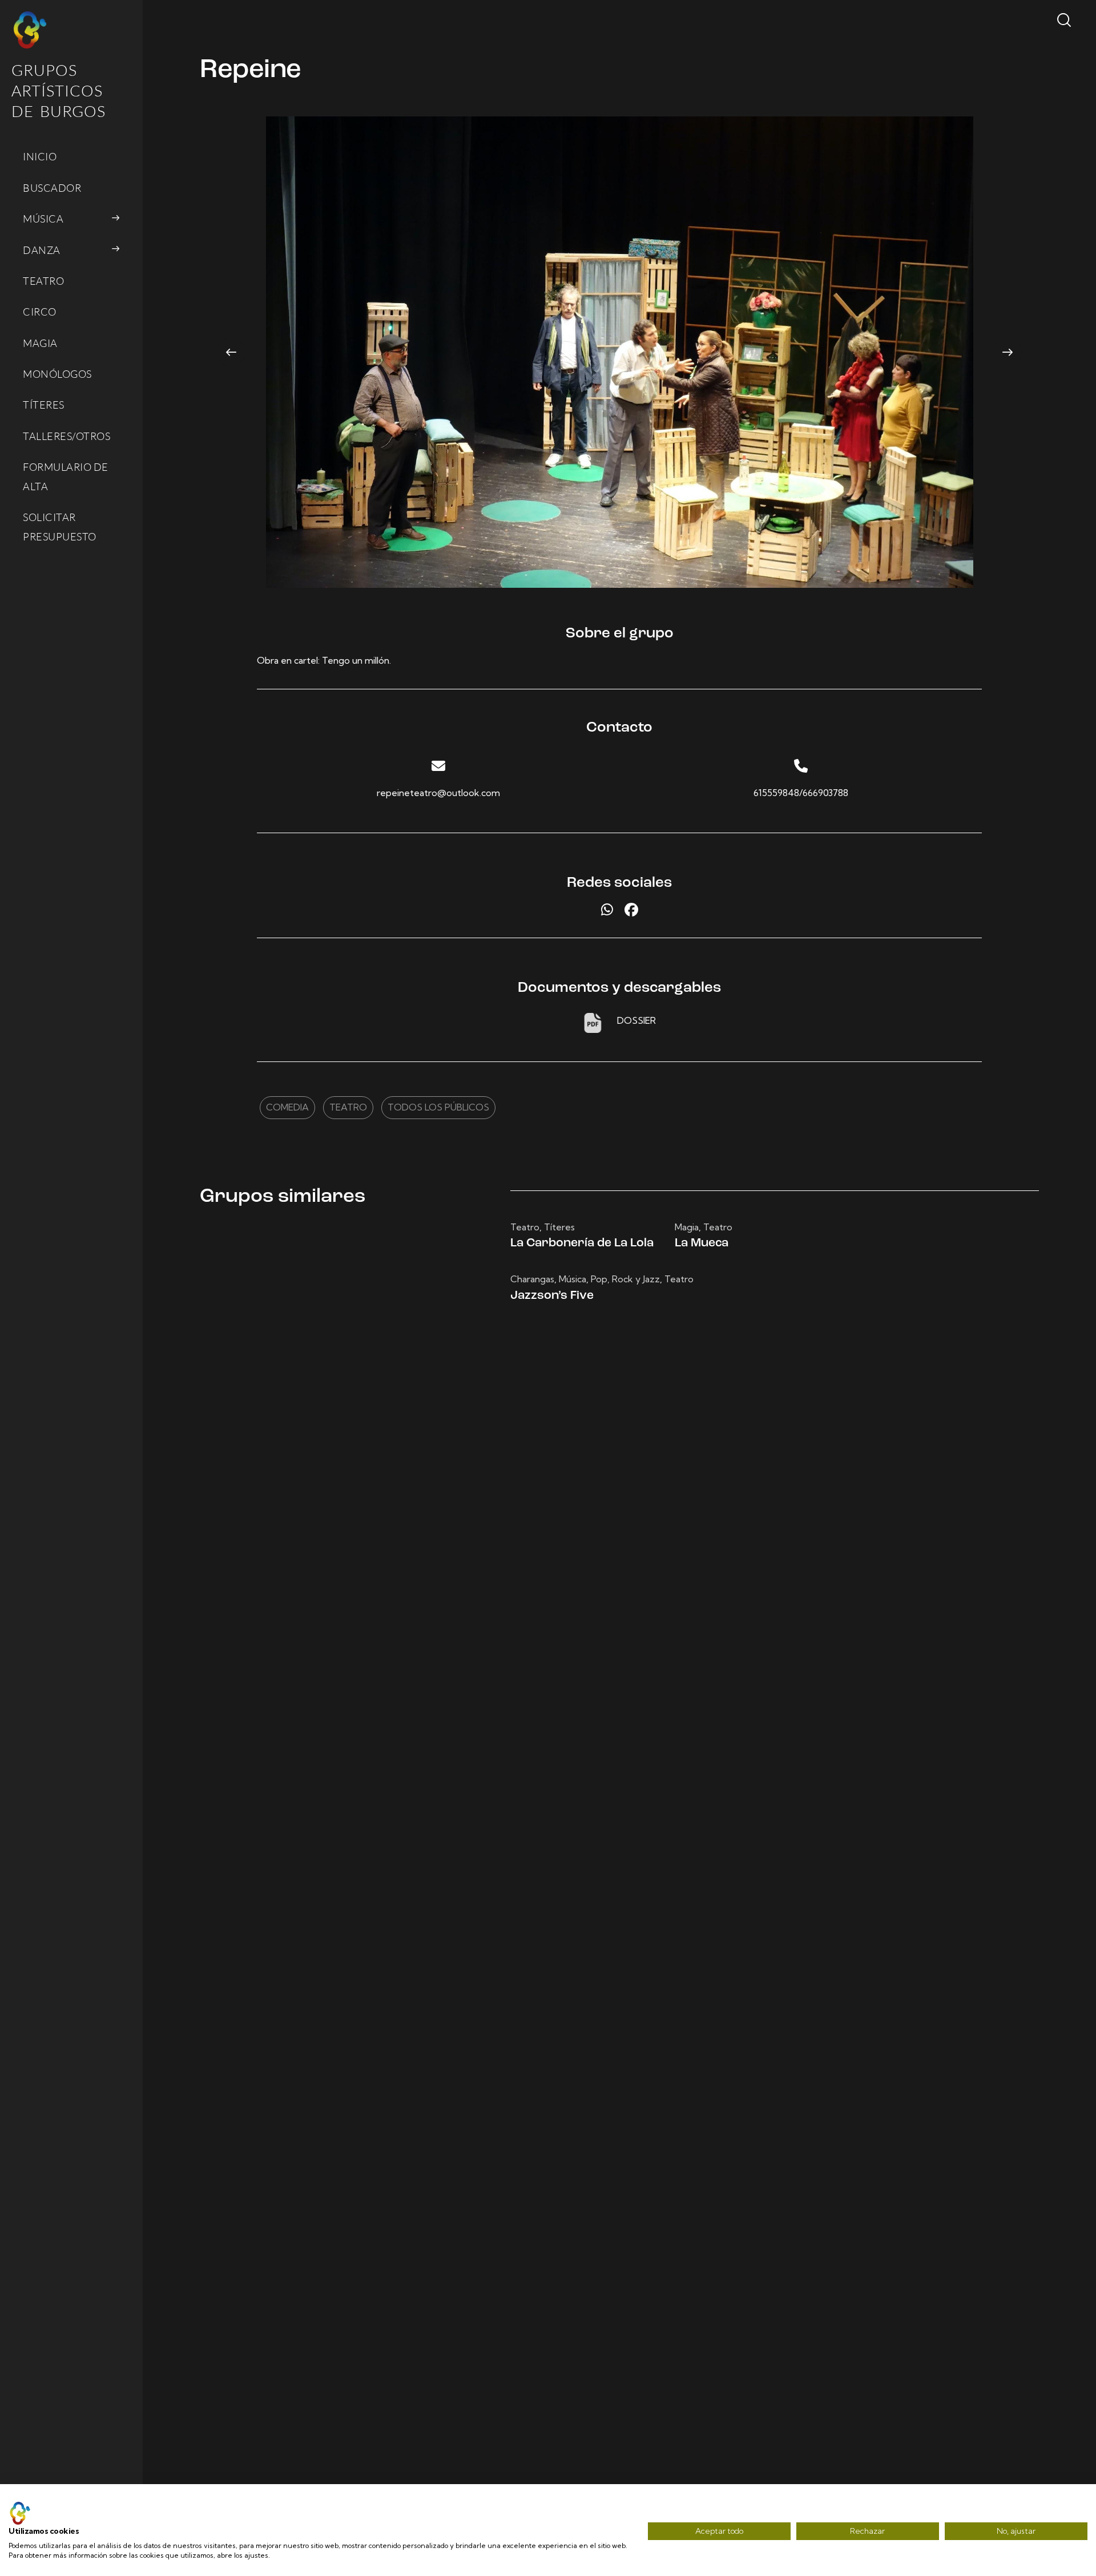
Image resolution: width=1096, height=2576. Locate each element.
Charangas (532, 1279)
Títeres (559, 1227)
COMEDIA (287, 1107)
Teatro (525, 1227)
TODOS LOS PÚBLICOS (438, 1107)
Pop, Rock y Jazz (625, 1279)
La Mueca (702, 1243)
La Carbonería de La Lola (582, 1243)
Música (573, 1279)
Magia (687, 1227)
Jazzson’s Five (552, 1296)
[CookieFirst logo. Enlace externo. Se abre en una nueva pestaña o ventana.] (20, 2513)
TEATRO (348, 1107)
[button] (231, 352)
